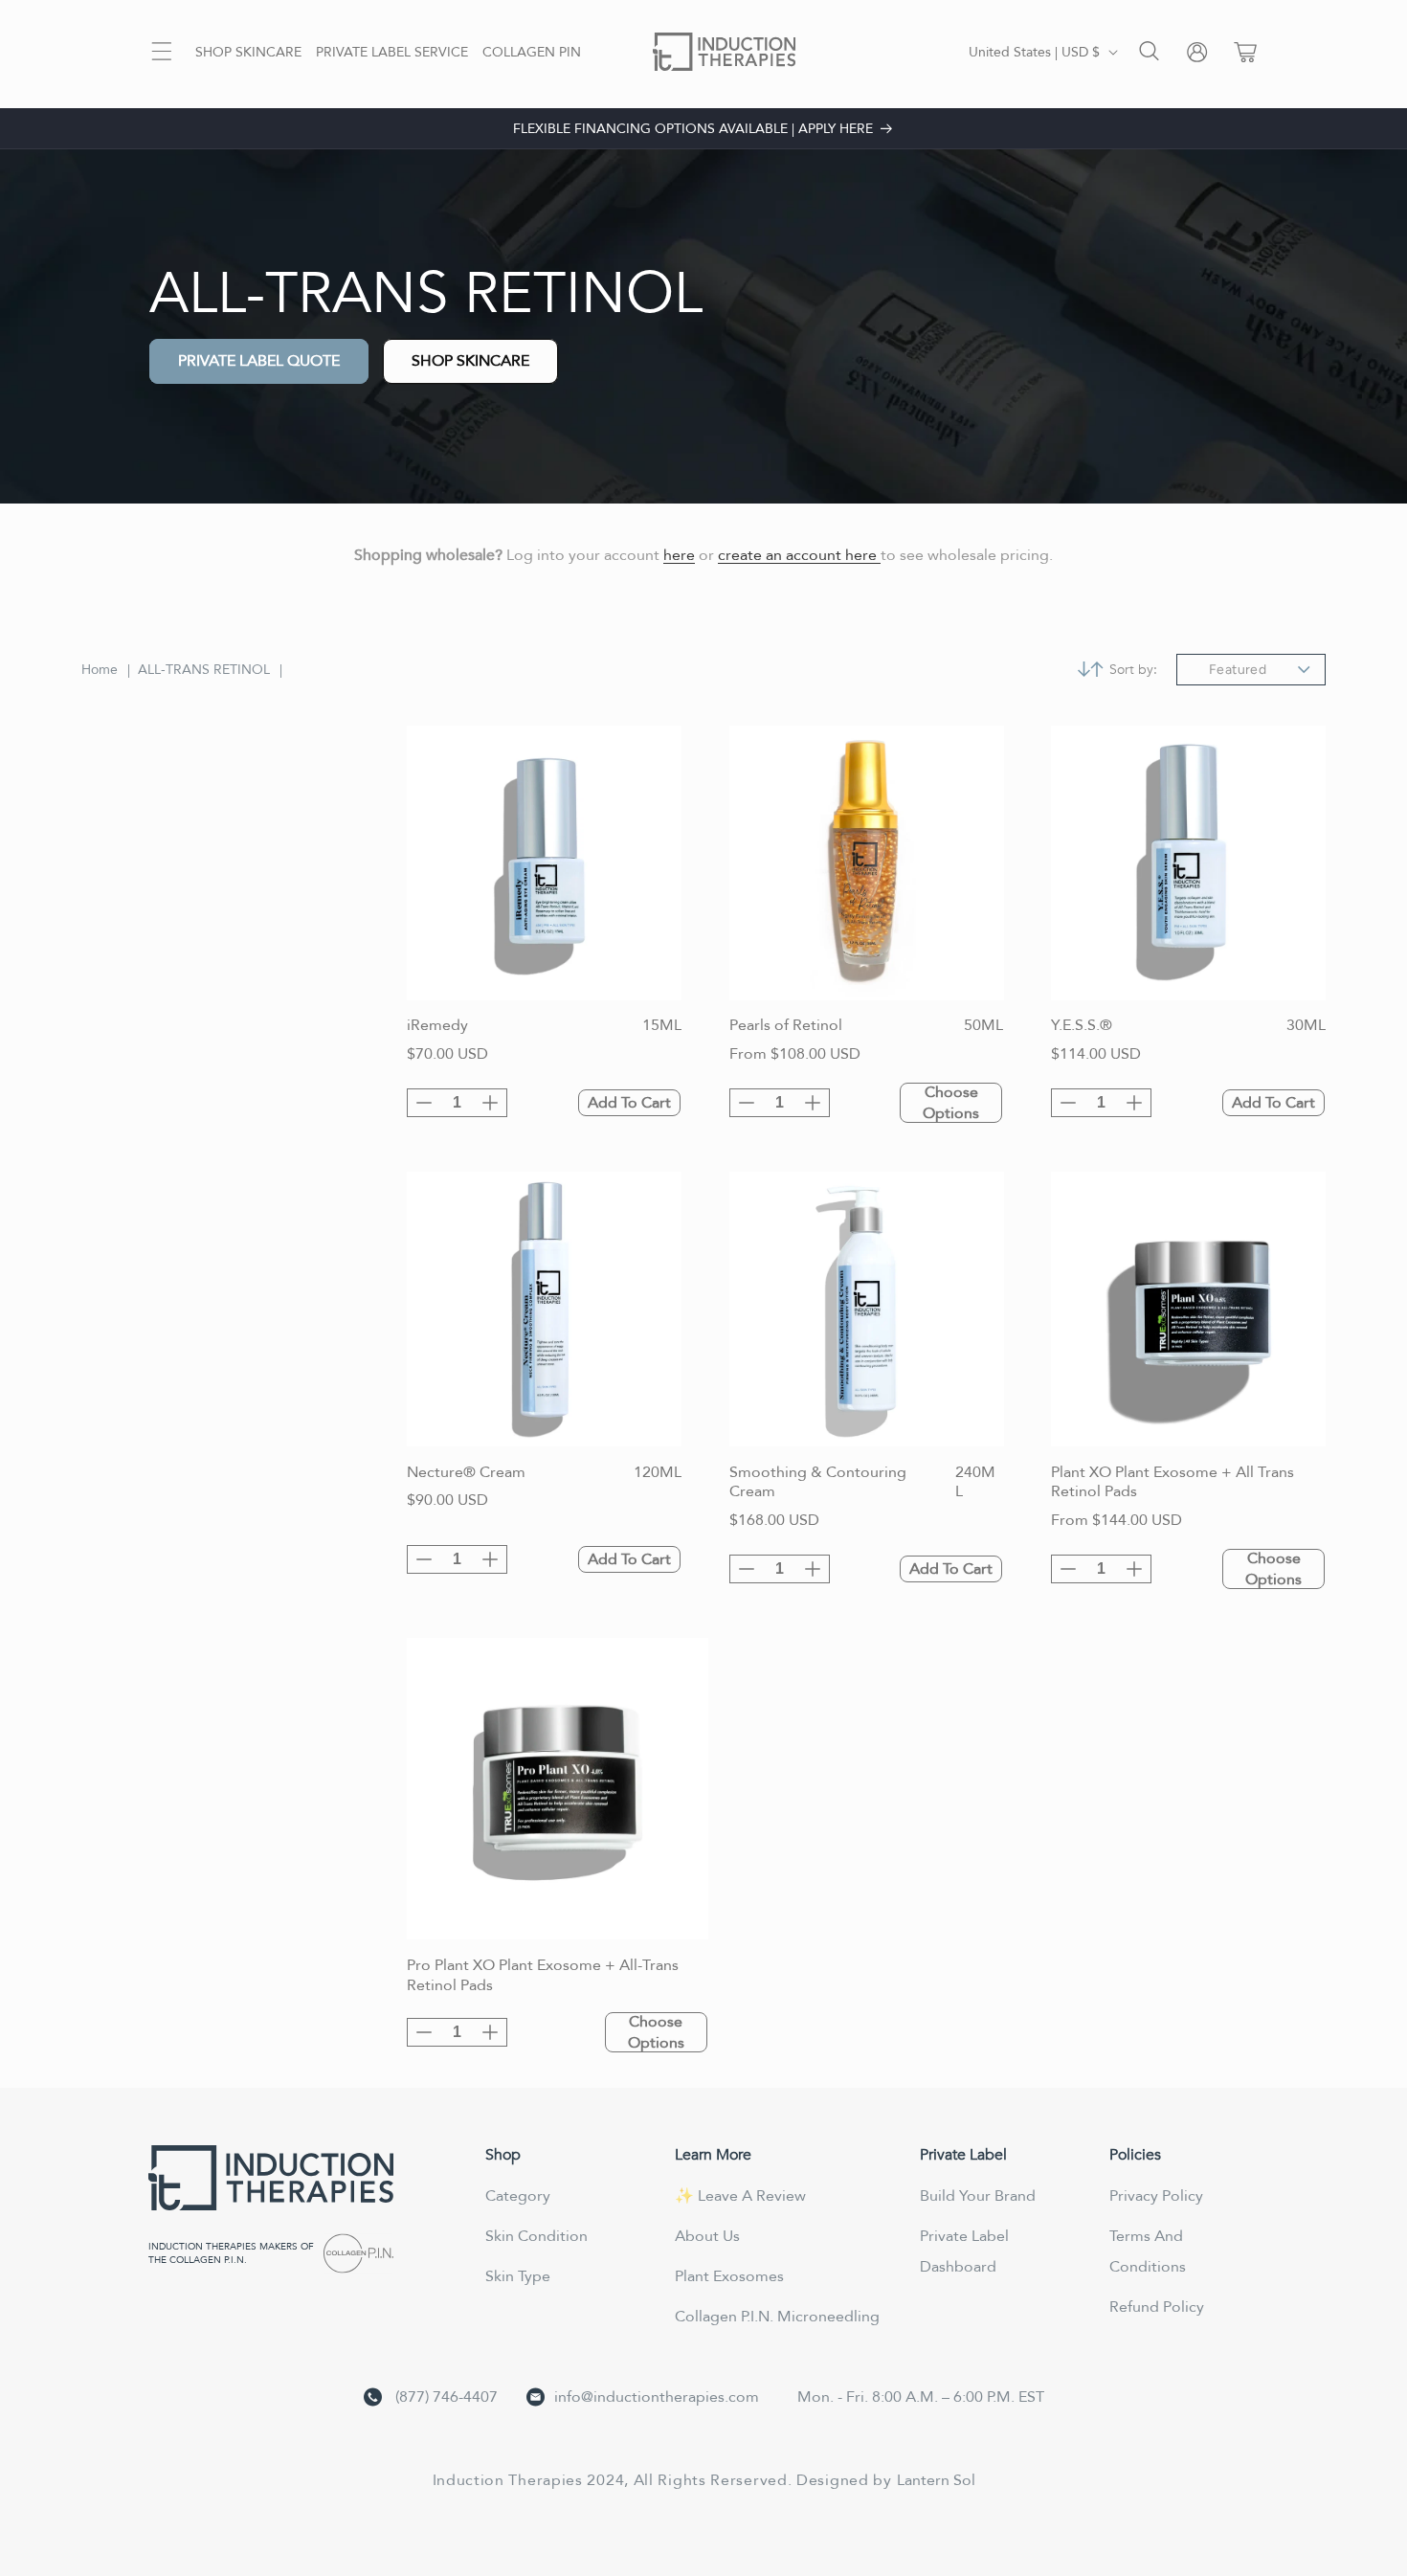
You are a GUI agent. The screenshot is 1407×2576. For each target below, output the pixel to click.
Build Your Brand (978, 2196)
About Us (707, 2236)
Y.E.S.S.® (1082, 1026)
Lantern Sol (936, 2480)
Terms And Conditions (1148, 2251)
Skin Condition (536, 2236)
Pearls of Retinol (786, 1026)
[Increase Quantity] (490, 1103)
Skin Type (518, 2276)
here (679, 555)
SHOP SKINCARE (470, 361)
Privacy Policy (1156, 2196)
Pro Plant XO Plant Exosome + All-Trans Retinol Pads (543, 1976)
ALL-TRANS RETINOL (204, 670)
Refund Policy (1157, 2307)
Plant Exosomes (729, 2276)
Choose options (951, 1103)
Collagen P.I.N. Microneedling (777, 2317)
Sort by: (1133, 670)
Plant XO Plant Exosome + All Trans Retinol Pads (1172, 1483)
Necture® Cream (466, 1473)
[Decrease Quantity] (424, 1103)
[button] (162, 51)
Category (518, 2196)
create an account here (799, 555)
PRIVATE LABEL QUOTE (259, 361)
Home (100, 670)
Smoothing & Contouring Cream (818, 1483)
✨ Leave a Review (740, 2196)
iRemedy (437, 1026)
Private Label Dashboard (964, 2251)
